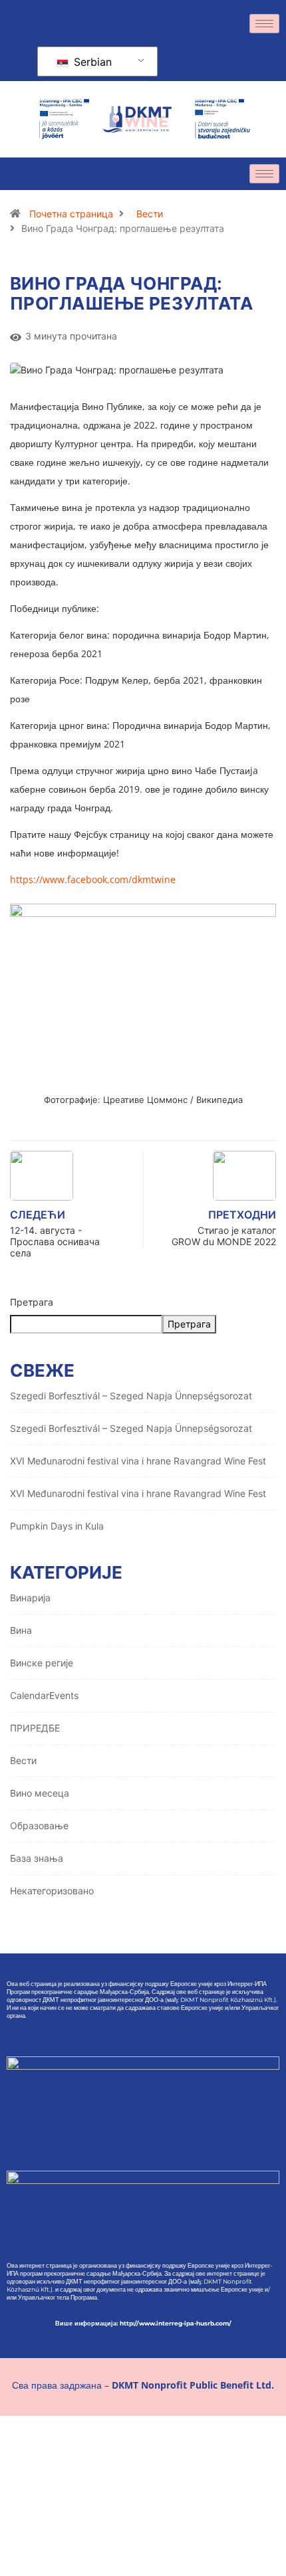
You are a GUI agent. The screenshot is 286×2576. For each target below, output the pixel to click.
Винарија (30, 1598)
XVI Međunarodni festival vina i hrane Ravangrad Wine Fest (138, 1461)
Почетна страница (71, 214)
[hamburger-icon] (264, 24)
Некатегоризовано (52, 1891)
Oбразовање (39, 1826)
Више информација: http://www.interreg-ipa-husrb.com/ (143, 2323)
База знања (37, 1858)
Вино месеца (40, 1793)
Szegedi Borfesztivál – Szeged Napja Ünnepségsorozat (131, 1396)
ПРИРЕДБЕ (35, 1728)
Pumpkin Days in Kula (57, 1526)
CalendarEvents (44, 1695)
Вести (150, 214)
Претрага (32, 1302)
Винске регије (42, 1663)
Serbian (91, 62)
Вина (21, 1630)
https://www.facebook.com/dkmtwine (93, 879)
